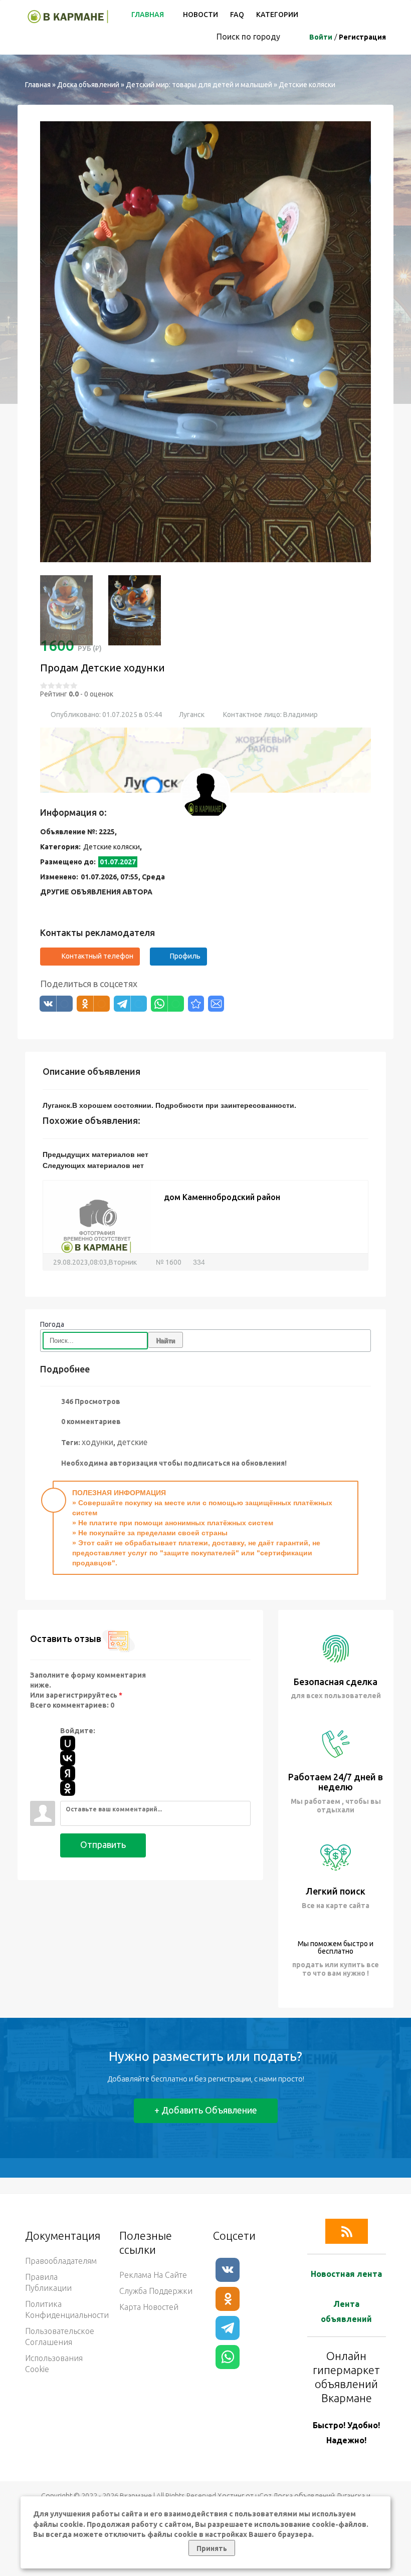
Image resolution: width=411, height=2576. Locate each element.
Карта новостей (149, 2276)
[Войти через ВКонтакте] (68, 1728)
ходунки (97, 1411)
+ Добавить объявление (206, 2079)
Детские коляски (307, 85)
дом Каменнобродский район (222, 1166)
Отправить (103, 1814)
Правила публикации (48, 2252)
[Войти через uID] (68, 1713)
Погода (52, 1294)
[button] (53, 326)
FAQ (237, 15)
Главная (148, 15)
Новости (200, 15)
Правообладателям (61, 2230)
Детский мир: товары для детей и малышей (199, 85)
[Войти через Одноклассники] (68, 1758)
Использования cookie (54, 2333)
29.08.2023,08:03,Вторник (95, 1232)
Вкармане (136, 2465)
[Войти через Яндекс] (68, 1743)
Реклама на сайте (153, 2244)
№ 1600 (168, 1232)
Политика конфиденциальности (65, 2279)
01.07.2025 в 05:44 (131, 684)
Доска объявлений (88, 85)
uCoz (263, 2465)
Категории (277, 15)
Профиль (185, 925)
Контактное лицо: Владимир (270, 684)
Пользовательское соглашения (60, 2306)
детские (132, 1411)
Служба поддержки (156, 2260)
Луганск (192, 684)
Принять (212, 2548)
